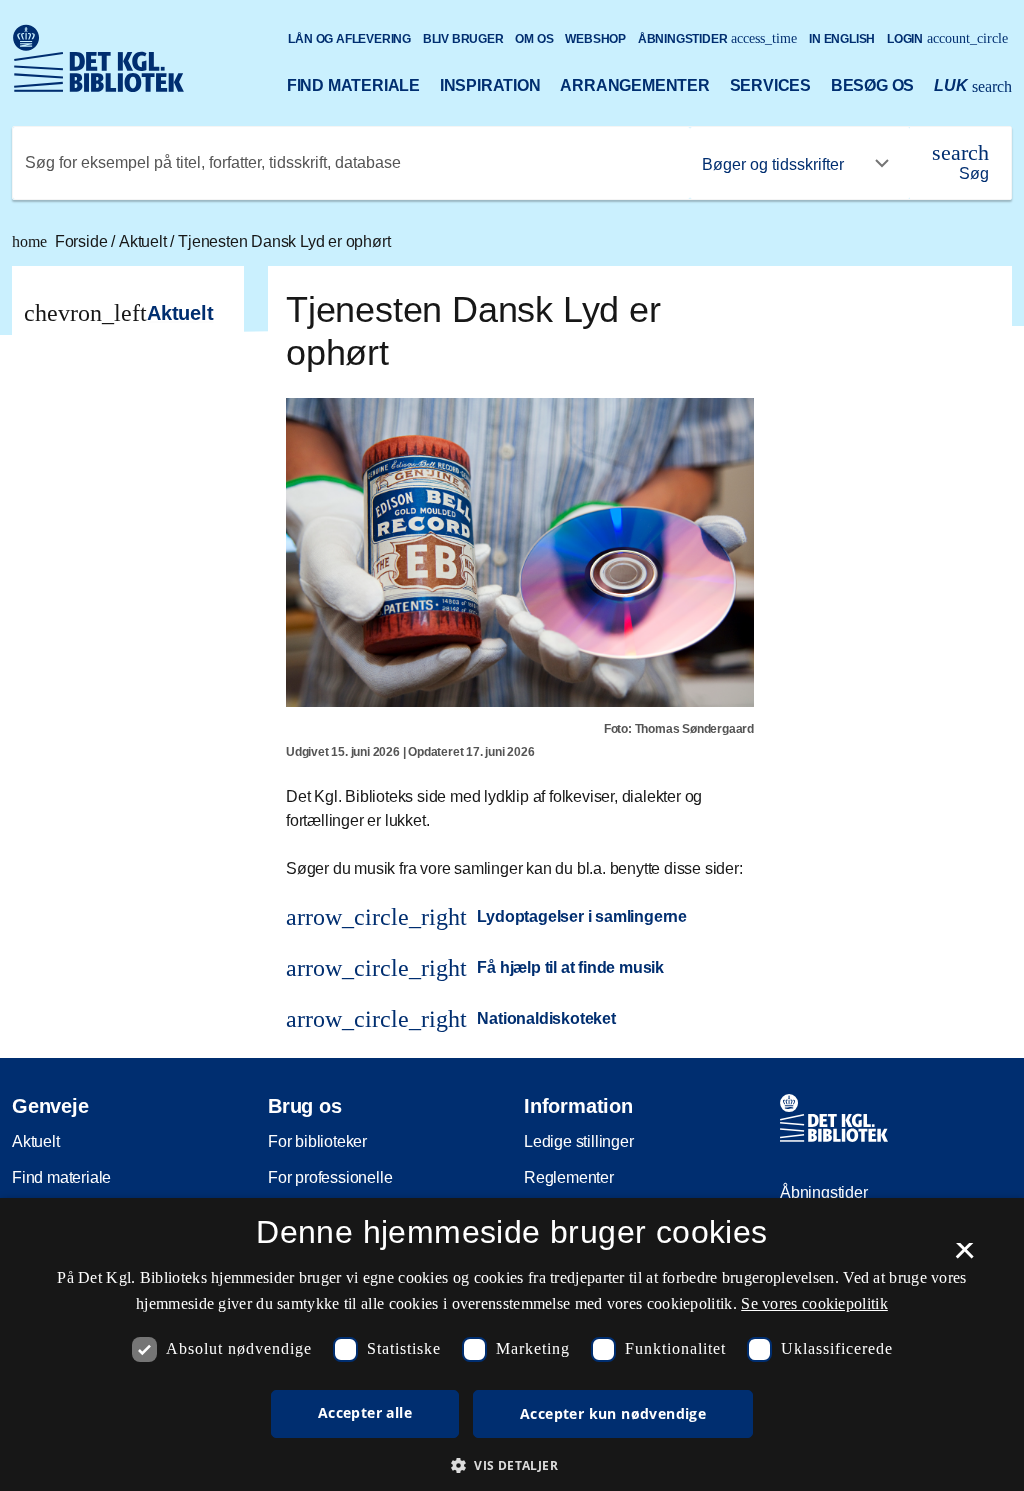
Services (770, 85)
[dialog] (512, 1344)
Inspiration (490, 85)
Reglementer (569, 1177)
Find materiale (353, 85)
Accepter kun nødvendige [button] (613, 1413)
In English (842, 39)
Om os (534, 39)
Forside (61, 241)
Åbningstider (718, 38)
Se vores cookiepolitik (814, 1303)
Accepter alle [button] (365, 1412)
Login (947, 38)
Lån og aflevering (349, 39)
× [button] (964, 1257)
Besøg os (872, 85)
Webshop (595, 39)
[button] (512, 1465)
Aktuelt (144, 241)
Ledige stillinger (579, 1141)
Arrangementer (634, 85)
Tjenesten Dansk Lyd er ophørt (284, 241)
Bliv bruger (463, 39)
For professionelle (330, 1177)
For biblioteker (317, 1141)
